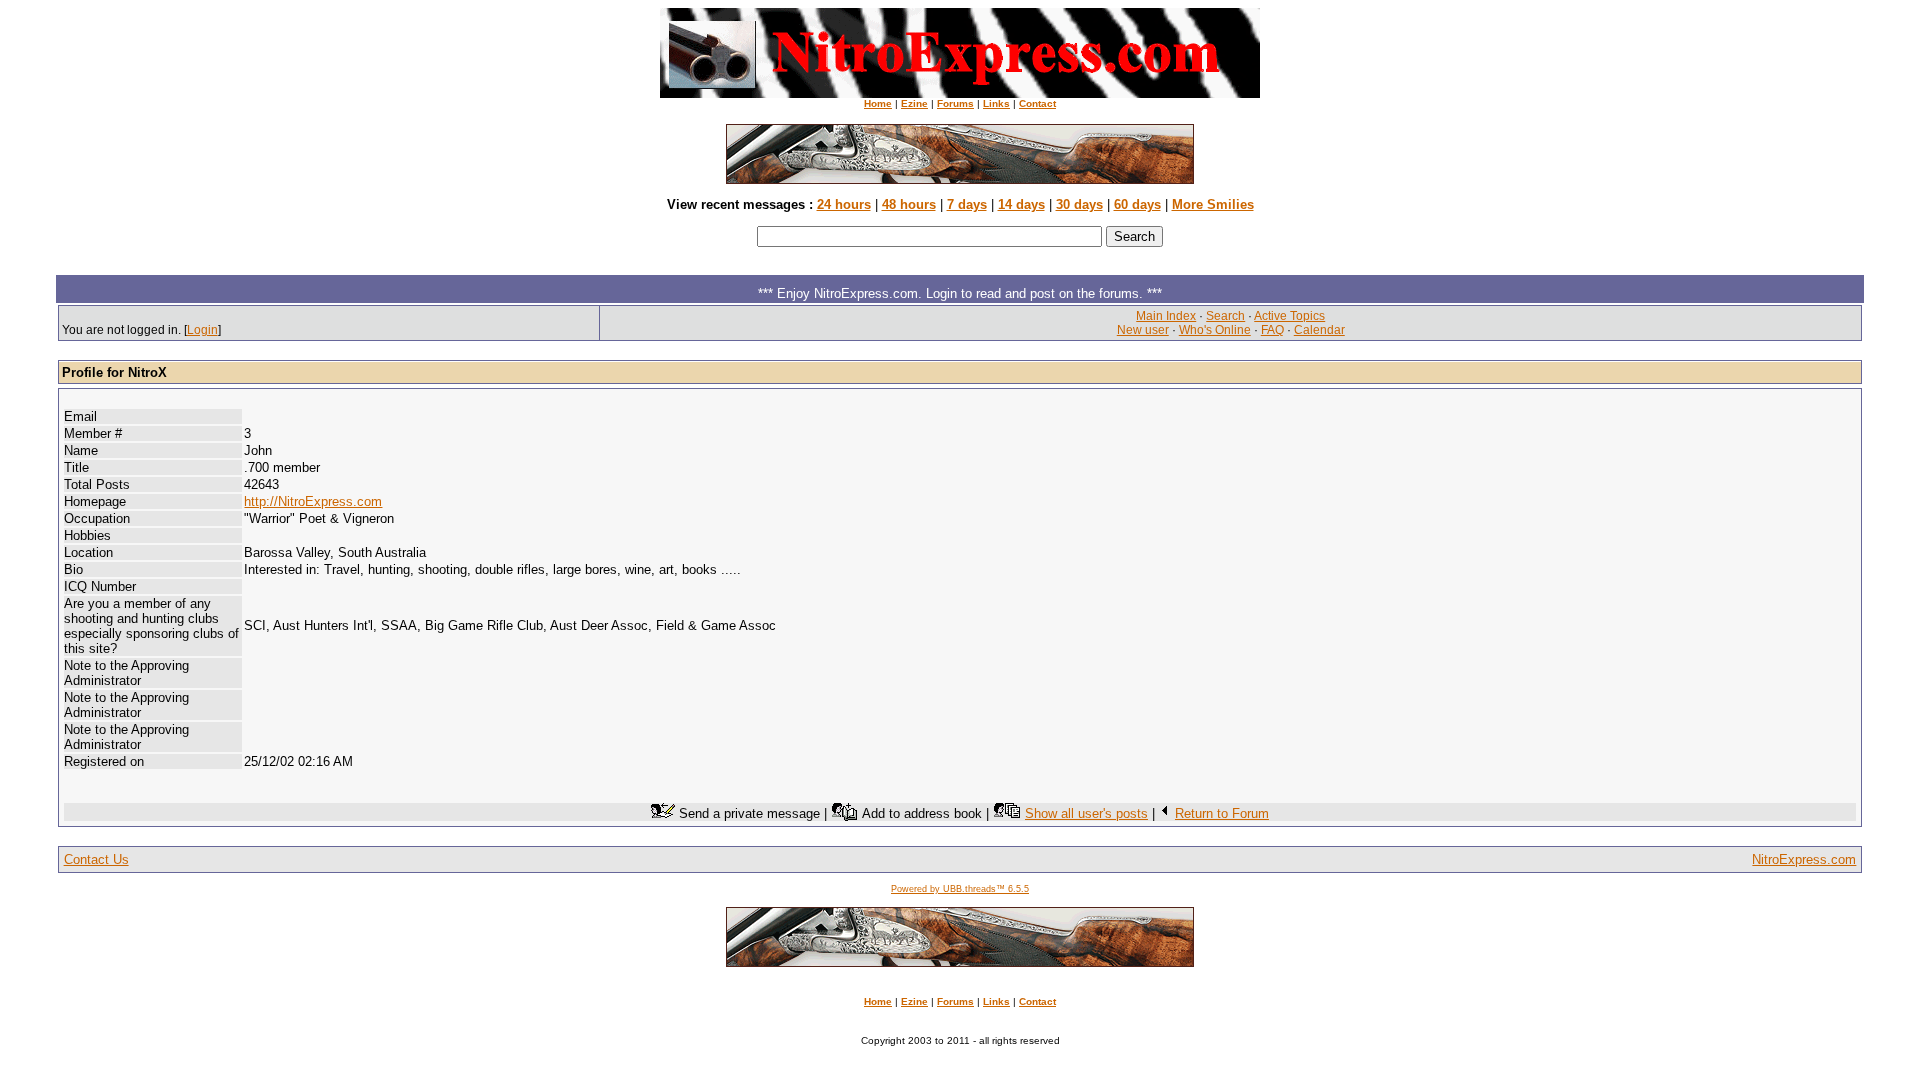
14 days (1021, 204)
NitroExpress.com (1804, 859)
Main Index (1166, 316)
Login (202, 330)
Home (878, 103)
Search (1225, 316)
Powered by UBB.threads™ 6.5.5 (960, 889)
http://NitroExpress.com (313, 501)
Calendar (1319, 330)
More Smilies (1213, 204)
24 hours (844, 204)
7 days (967, 204)
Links (996, 103)
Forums (955, 103)
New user (1143, 330)
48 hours (909, 204)
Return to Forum (1222, 813)
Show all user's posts (1086, 813)
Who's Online (1215, 330)
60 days (1137, 204)
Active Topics (1289, 316)
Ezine (914, 103)
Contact (1037, 103)
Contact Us (96, 859)
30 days (1079, 204)
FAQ (1272, 330)
